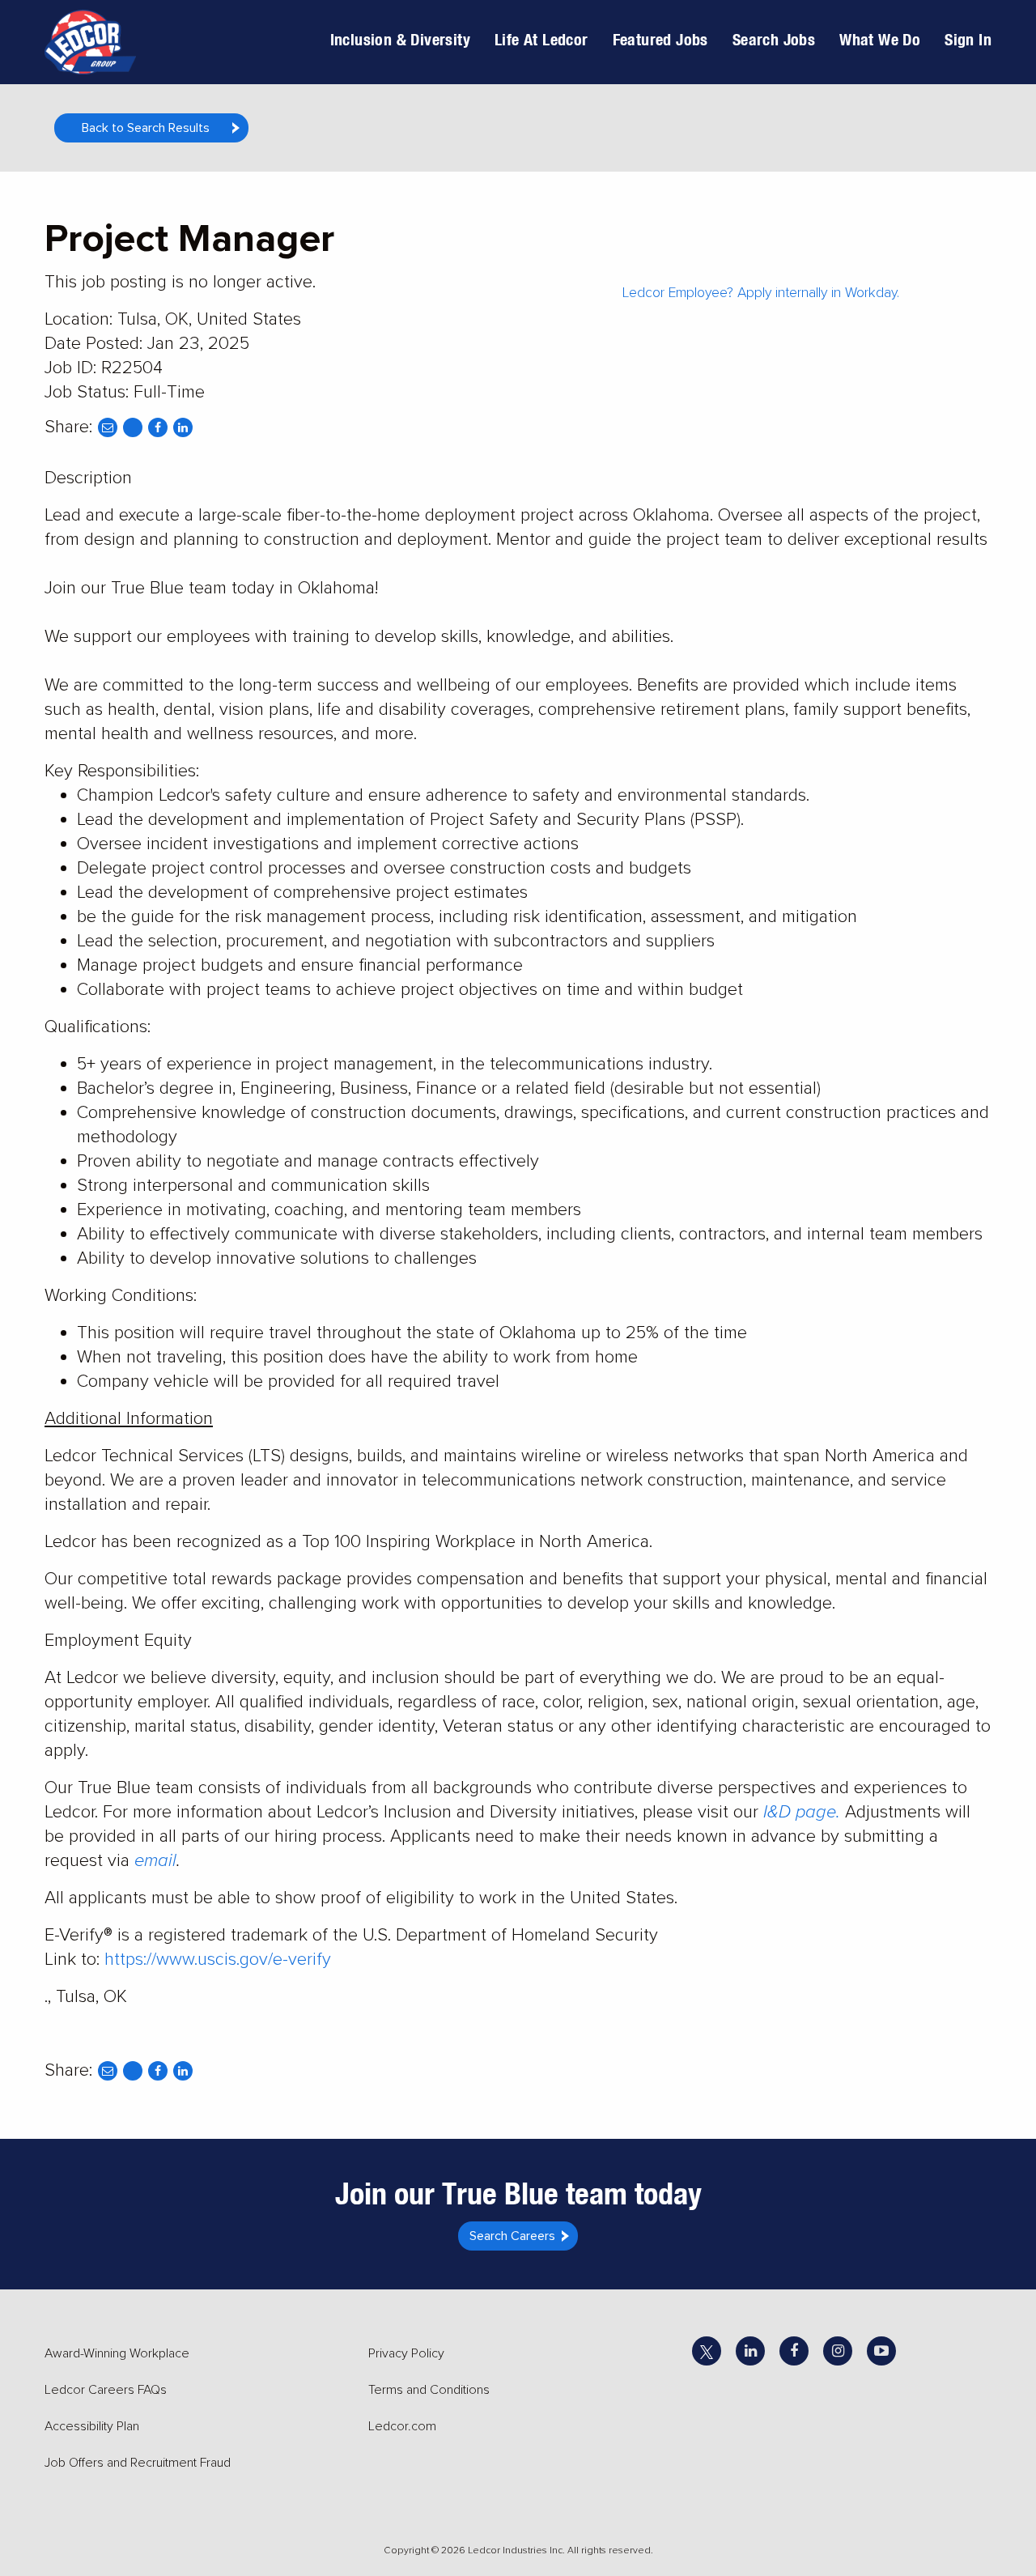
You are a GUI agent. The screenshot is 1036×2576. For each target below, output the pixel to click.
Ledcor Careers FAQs (106, 2390)
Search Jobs (774, 39)
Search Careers (512, 2236)
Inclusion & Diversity (400, 39)
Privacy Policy (406, 2353)
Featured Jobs (660, 39)
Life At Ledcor (541, 39)
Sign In (968, 39)
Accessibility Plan (92, 2426)
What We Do (880, 39)
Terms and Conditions (429, 2390)
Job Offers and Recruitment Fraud (138, 2463)
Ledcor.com (402, 2426)
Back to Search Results (146, 128)
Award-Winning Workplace (117, 2353)
